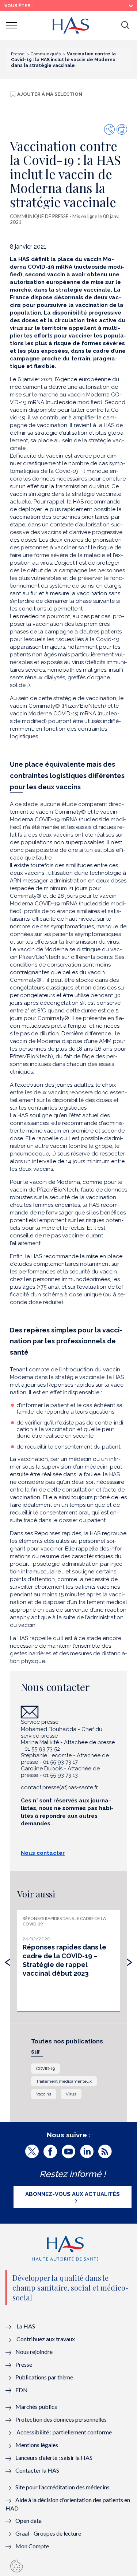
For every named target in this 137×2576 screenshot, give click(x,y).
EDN (22, 2390)
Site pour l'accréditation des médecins (62, 2487)
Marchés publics (37, 2407)
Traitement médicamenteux (64, 2081)
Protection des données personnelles (61, 2419)
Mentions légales (37, 2445)
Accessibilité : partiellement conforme (64, 2432)
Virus (71, 2094)
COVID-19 (45, 2069)
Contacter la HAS (37, 2470)
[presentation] (8, 1960)
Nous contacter (43, 1853)
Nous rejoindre (34, 2352)
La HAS (26, 2326)
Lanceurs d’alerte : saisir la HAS (54, 2458)
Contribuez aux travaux (46, 2339)
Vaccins (44, 2094)
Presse (24, 2364)
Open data (28, 2520)
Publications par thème (44, 2377)
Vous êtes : (18, 6)
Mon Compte (32, 2546)
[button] (125, 25)
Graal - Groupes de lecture (48, 2533)
